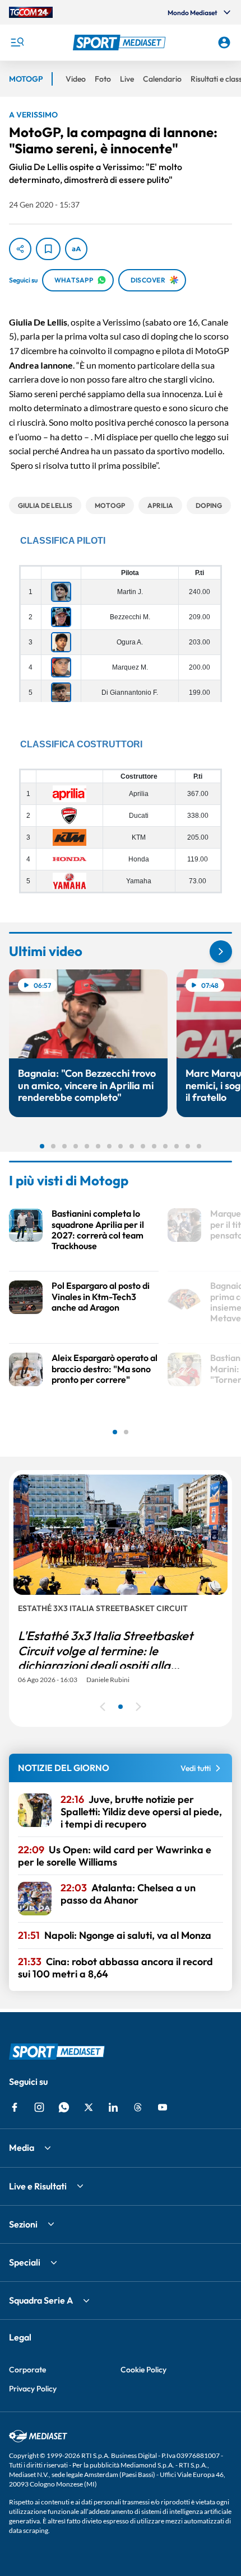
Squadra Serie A (41, 2300)
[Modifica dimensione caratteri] (76, 249)
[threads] (138, 2107)
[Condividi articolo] (20, 249)
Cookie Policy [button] (143, 2370)
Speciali (25, 2262)
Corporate (27, 2370)
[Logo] (121, 43)
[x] (89, 2107)
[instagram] (39, 2107)
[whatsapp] (64, 2107)
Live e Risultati (38, 2186)
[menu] (17, 43)
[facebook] (15, 2107)
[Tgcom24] (31, 12)
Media (22, 2148)
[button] (121, 43)
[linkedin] (113, 2107)
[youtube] (163, 2107)
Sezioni (23, 2224)
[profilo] (224, 43)
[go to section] (221, 952)
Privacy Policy (33, 2389)
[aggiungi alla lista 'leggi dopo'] (48, 249)
